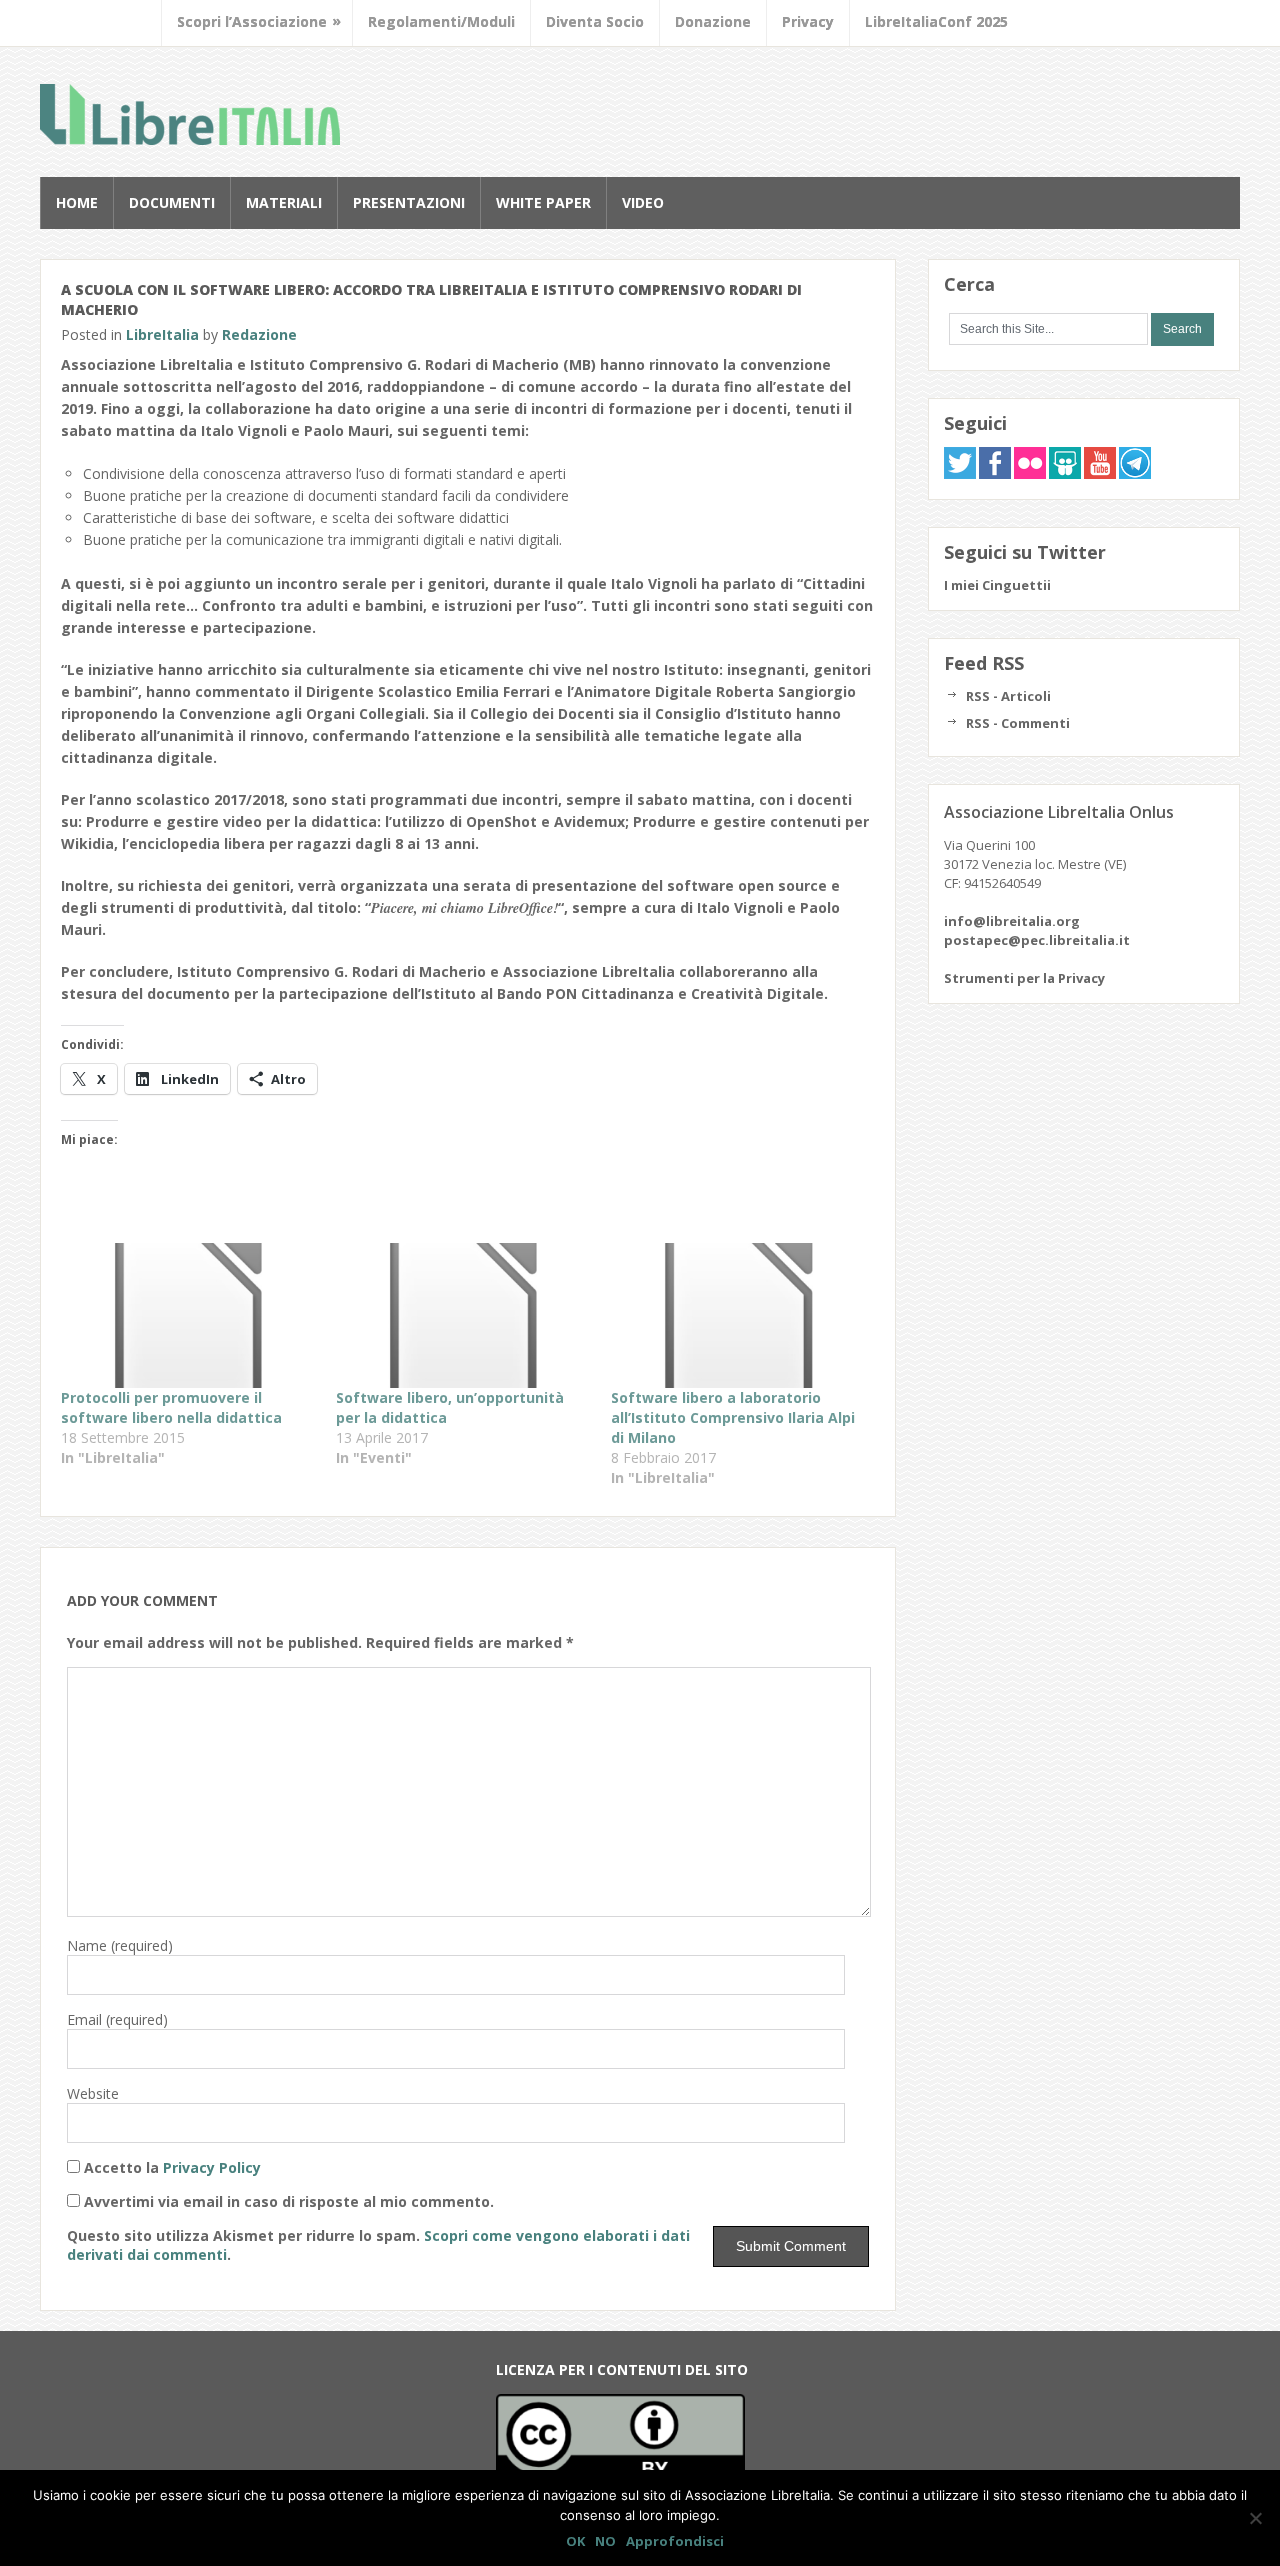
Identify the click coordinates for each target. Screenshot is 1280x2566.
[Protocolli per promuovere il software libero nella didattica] (188, 1316)
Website (93, 2093)
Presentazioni (409, 202)
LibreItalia (190, 114)
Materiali (284, 202)
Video (643, 202)
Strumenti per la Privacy (1024, 978)
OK (575, 2541)
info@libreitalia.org (1012, 921)
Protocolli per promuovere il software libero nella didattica (171, 1407)
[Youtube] (1100, 474)
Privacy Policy (212, 2167)
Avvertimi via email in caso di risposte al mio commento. (289, 2201)
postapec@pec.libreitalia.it (1037, 940)
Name (120, 1945)
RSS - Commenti (1018, 723)
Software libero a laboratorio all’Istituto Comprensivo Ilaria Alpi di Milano (733, 1417)
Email (117, 2019)
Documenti (172, 202)
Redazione (259, 334)
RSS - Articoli (1008, 696)
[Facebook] (995, 474)
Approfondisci (675, 2541)
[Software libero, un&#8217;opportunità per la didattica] (463, 1316)
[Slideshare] (1065, 474)
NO (605, 2541)
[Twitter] (960, 474)
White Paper (543, 202)
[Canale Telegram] (1135, 474)
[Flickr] (1030, 474)
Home (77, 202)
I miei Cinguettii (997, 585)
